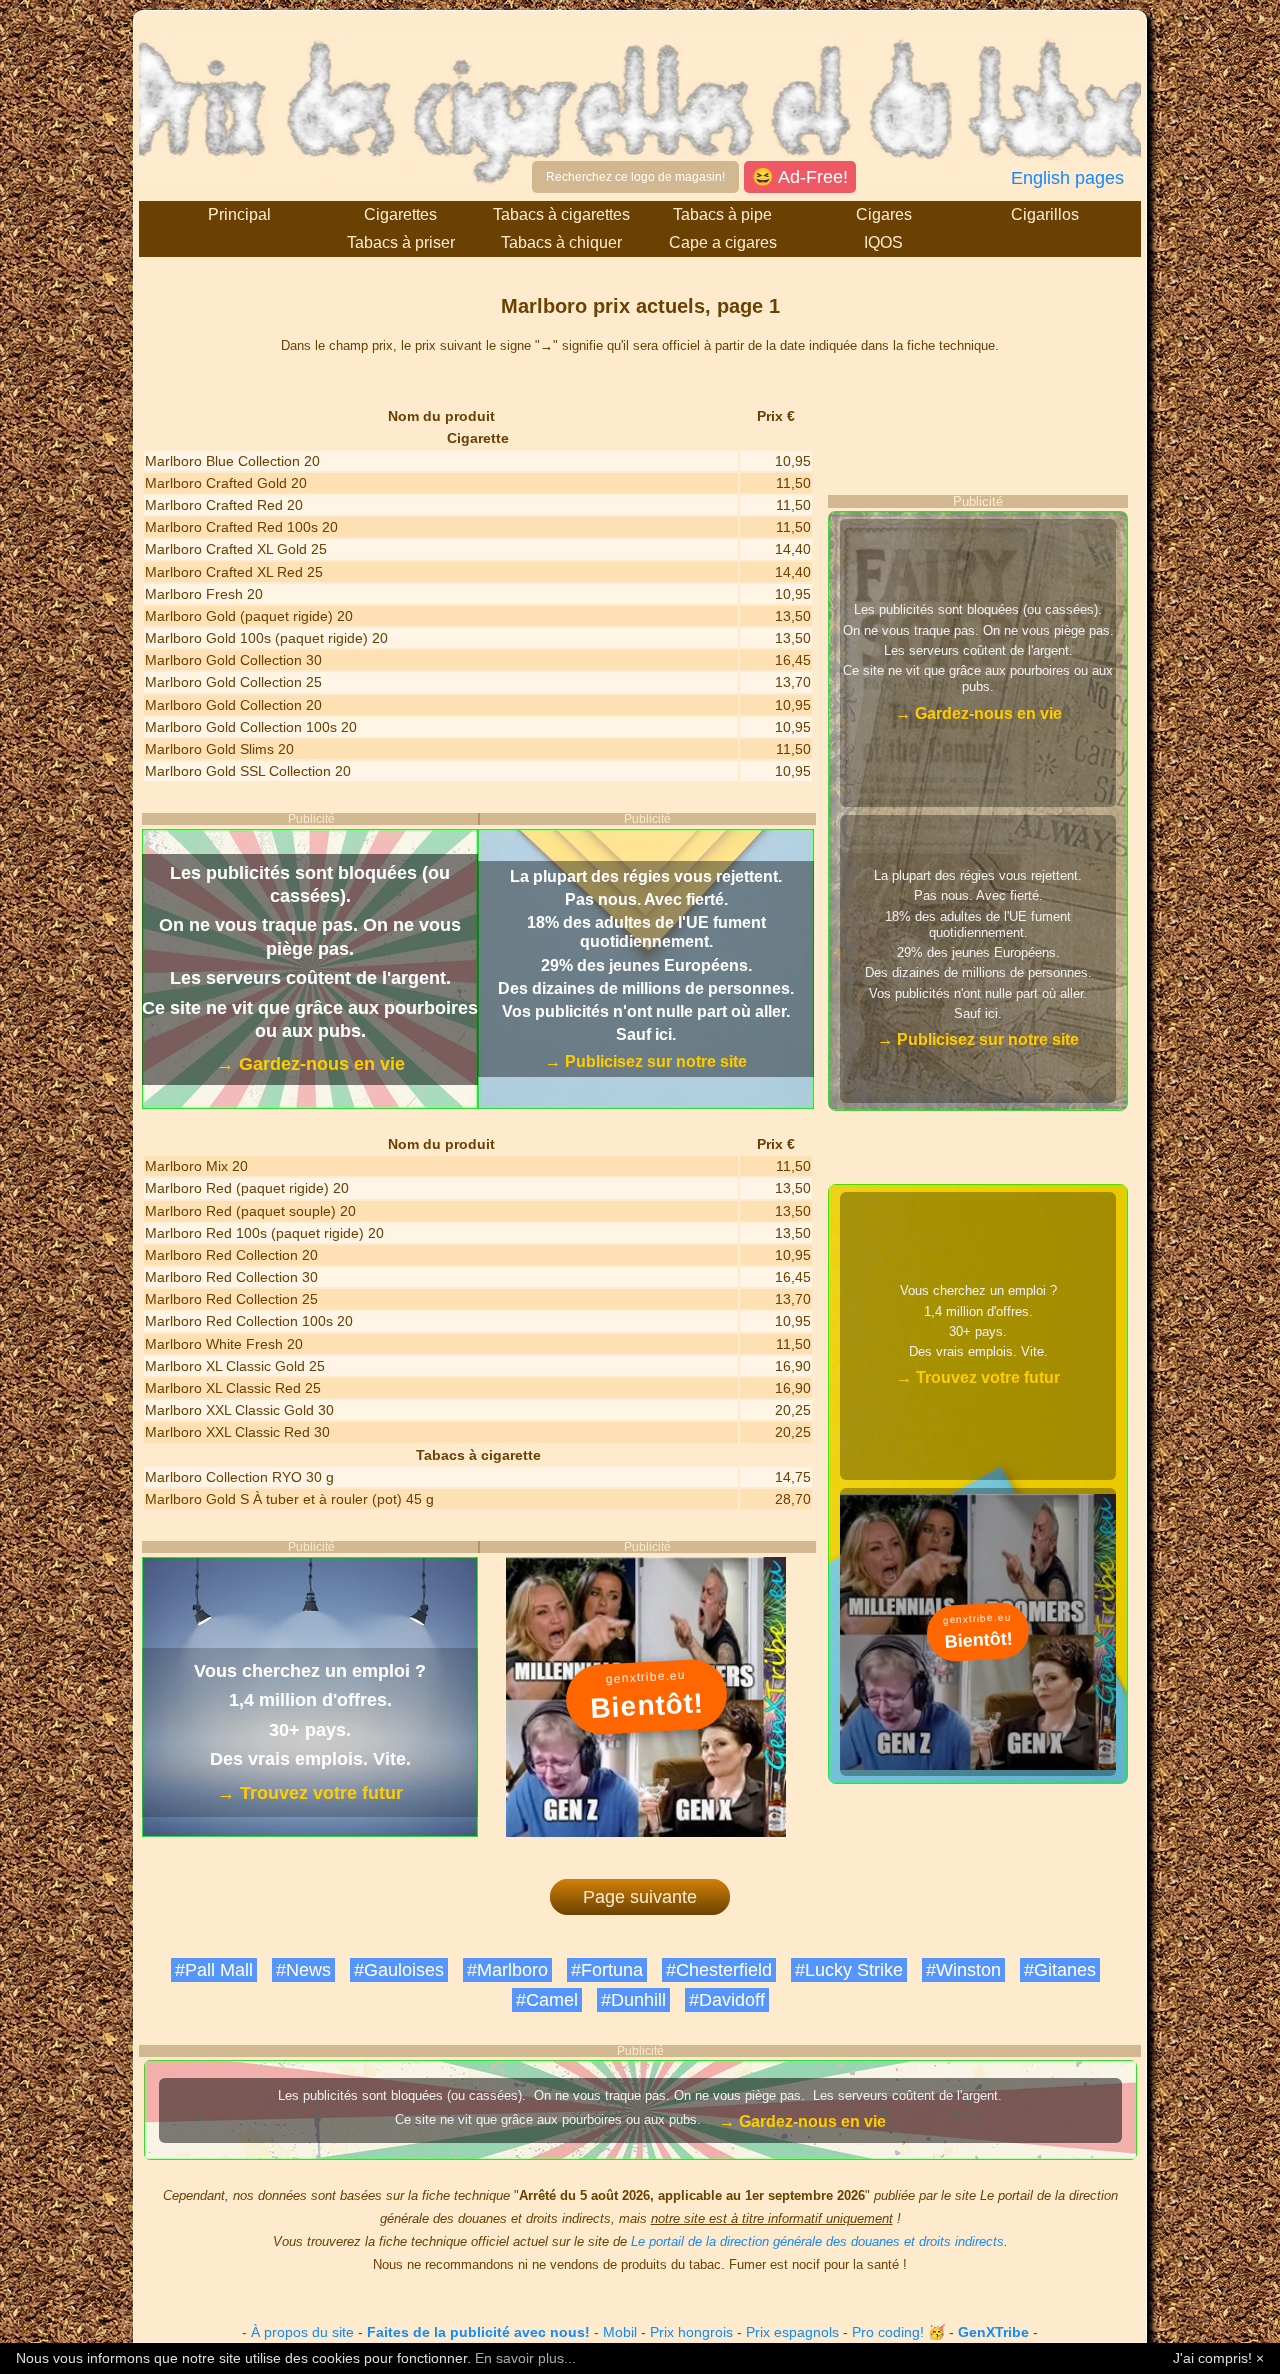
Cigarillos (1045, 214)
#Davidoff (727, 2000)
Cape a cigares (723, 242)
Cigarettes (400, 214)
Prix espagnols (792, 2332)
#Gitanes (1060, 1970)
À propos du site (302, 2332)
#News (303, 1970)
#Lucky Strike (849, 1970)
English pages (1067, 178)
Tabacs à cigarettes (561, 214)
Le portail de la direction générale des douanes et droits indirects (817, 2241)
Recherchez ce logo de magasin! (635, 177)
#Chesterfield (719, 1970)
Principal (239, 214)
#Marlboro (507, 1970)
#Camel (547, 2000)
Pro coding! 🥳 (898, 2332)
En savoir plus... (525, 2358)
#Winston (963, 1970)
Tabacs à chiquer (561, 242)
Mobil (620, 2332)
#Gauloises (399, 1970)
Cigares (884, 214)
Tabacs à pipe (722, 214)
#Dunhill (633, 2000)
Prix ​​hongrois (691, 2332)
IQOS (883, 242)
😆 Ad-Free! (800, 177)
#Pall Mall (214, 1970)
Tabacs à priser (401, 242)
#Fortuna (607, 1970)
